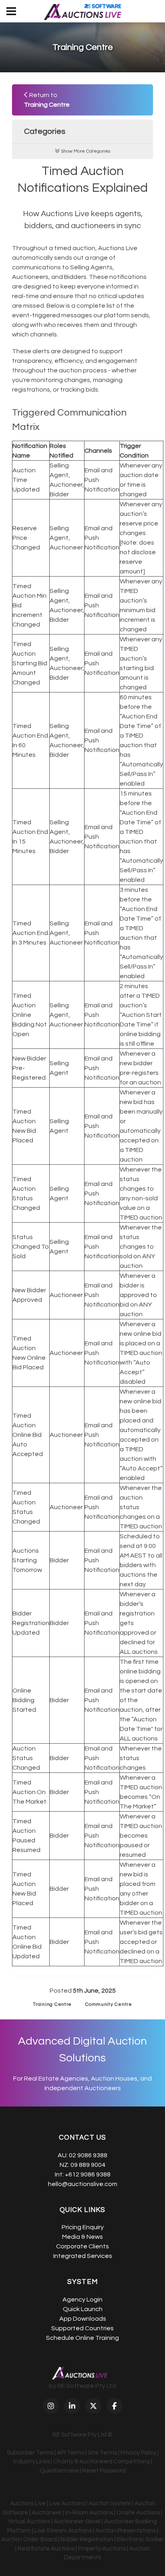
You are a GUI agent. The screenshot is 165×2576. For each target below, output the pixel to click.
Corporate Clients (82, 2246)
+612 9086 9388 (88, 2174)
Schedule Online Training (82, 2338)
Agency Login (82, 2300)
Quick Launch (83, 2309)
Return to (47, 100)
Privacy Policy (138, 2453)
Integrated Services (83, 2256)
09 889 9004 (88, 2165)
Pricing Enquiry (83, 2227)
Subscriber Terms (30, 2453)
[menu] (11, 11)
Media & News (82, 2237)
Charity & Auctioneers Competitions (102, 2462)
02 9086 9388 (88, 2155)
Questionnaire (59, 2471)
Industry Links (31, 2462)
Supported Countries (82, 2328)
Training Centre (52, 2004)
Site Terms (102, 2453)
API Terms (70, 2453)
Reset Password (104, 2471)
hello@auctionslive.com (83, 2184)
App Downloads (83, 2319)
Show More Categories (85, 151)
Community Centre (109, 2004)
